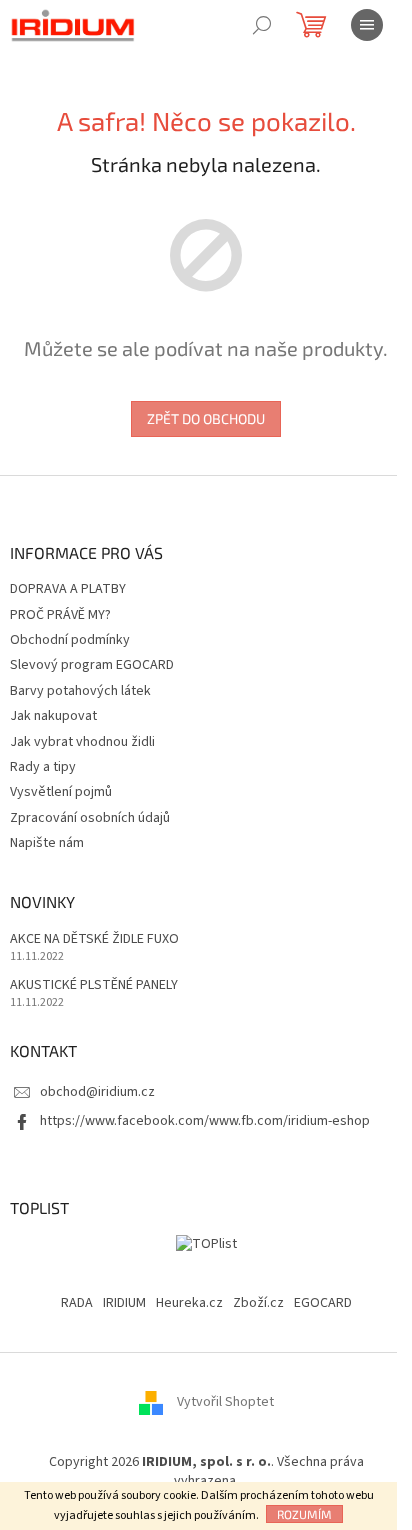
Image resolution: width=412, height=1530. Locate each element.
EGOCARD (323, 1303)
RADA (77, 1303)
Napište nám (47, 843)
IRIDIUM (124, 1303)
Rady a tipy (43, 767)
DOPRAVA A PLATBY (68, 589)
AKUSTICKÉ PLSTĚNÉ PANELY (94, 985)
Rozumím (304, 1514)
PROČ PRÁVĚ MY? (60, 615)
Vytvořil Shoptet (225, 1402)
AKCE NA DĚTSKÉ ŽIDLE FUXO (94, 939)
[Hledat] (262, 25)
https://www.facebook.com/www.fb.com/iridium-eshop (205, 1121)
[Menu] (367, 25)
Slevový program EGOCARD (92, 665)
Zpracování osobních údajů (90, 818)
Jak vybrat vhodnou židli (82, 742)
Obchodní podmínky (70, 640)
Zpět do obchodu (206, 418)
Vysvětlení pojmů (61, 792)
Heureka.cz (189, 1303)
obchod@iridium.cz (97, 1092)
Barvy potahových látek (80, 691)
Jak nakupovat (53, 716)
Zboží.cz (258, 1303)
